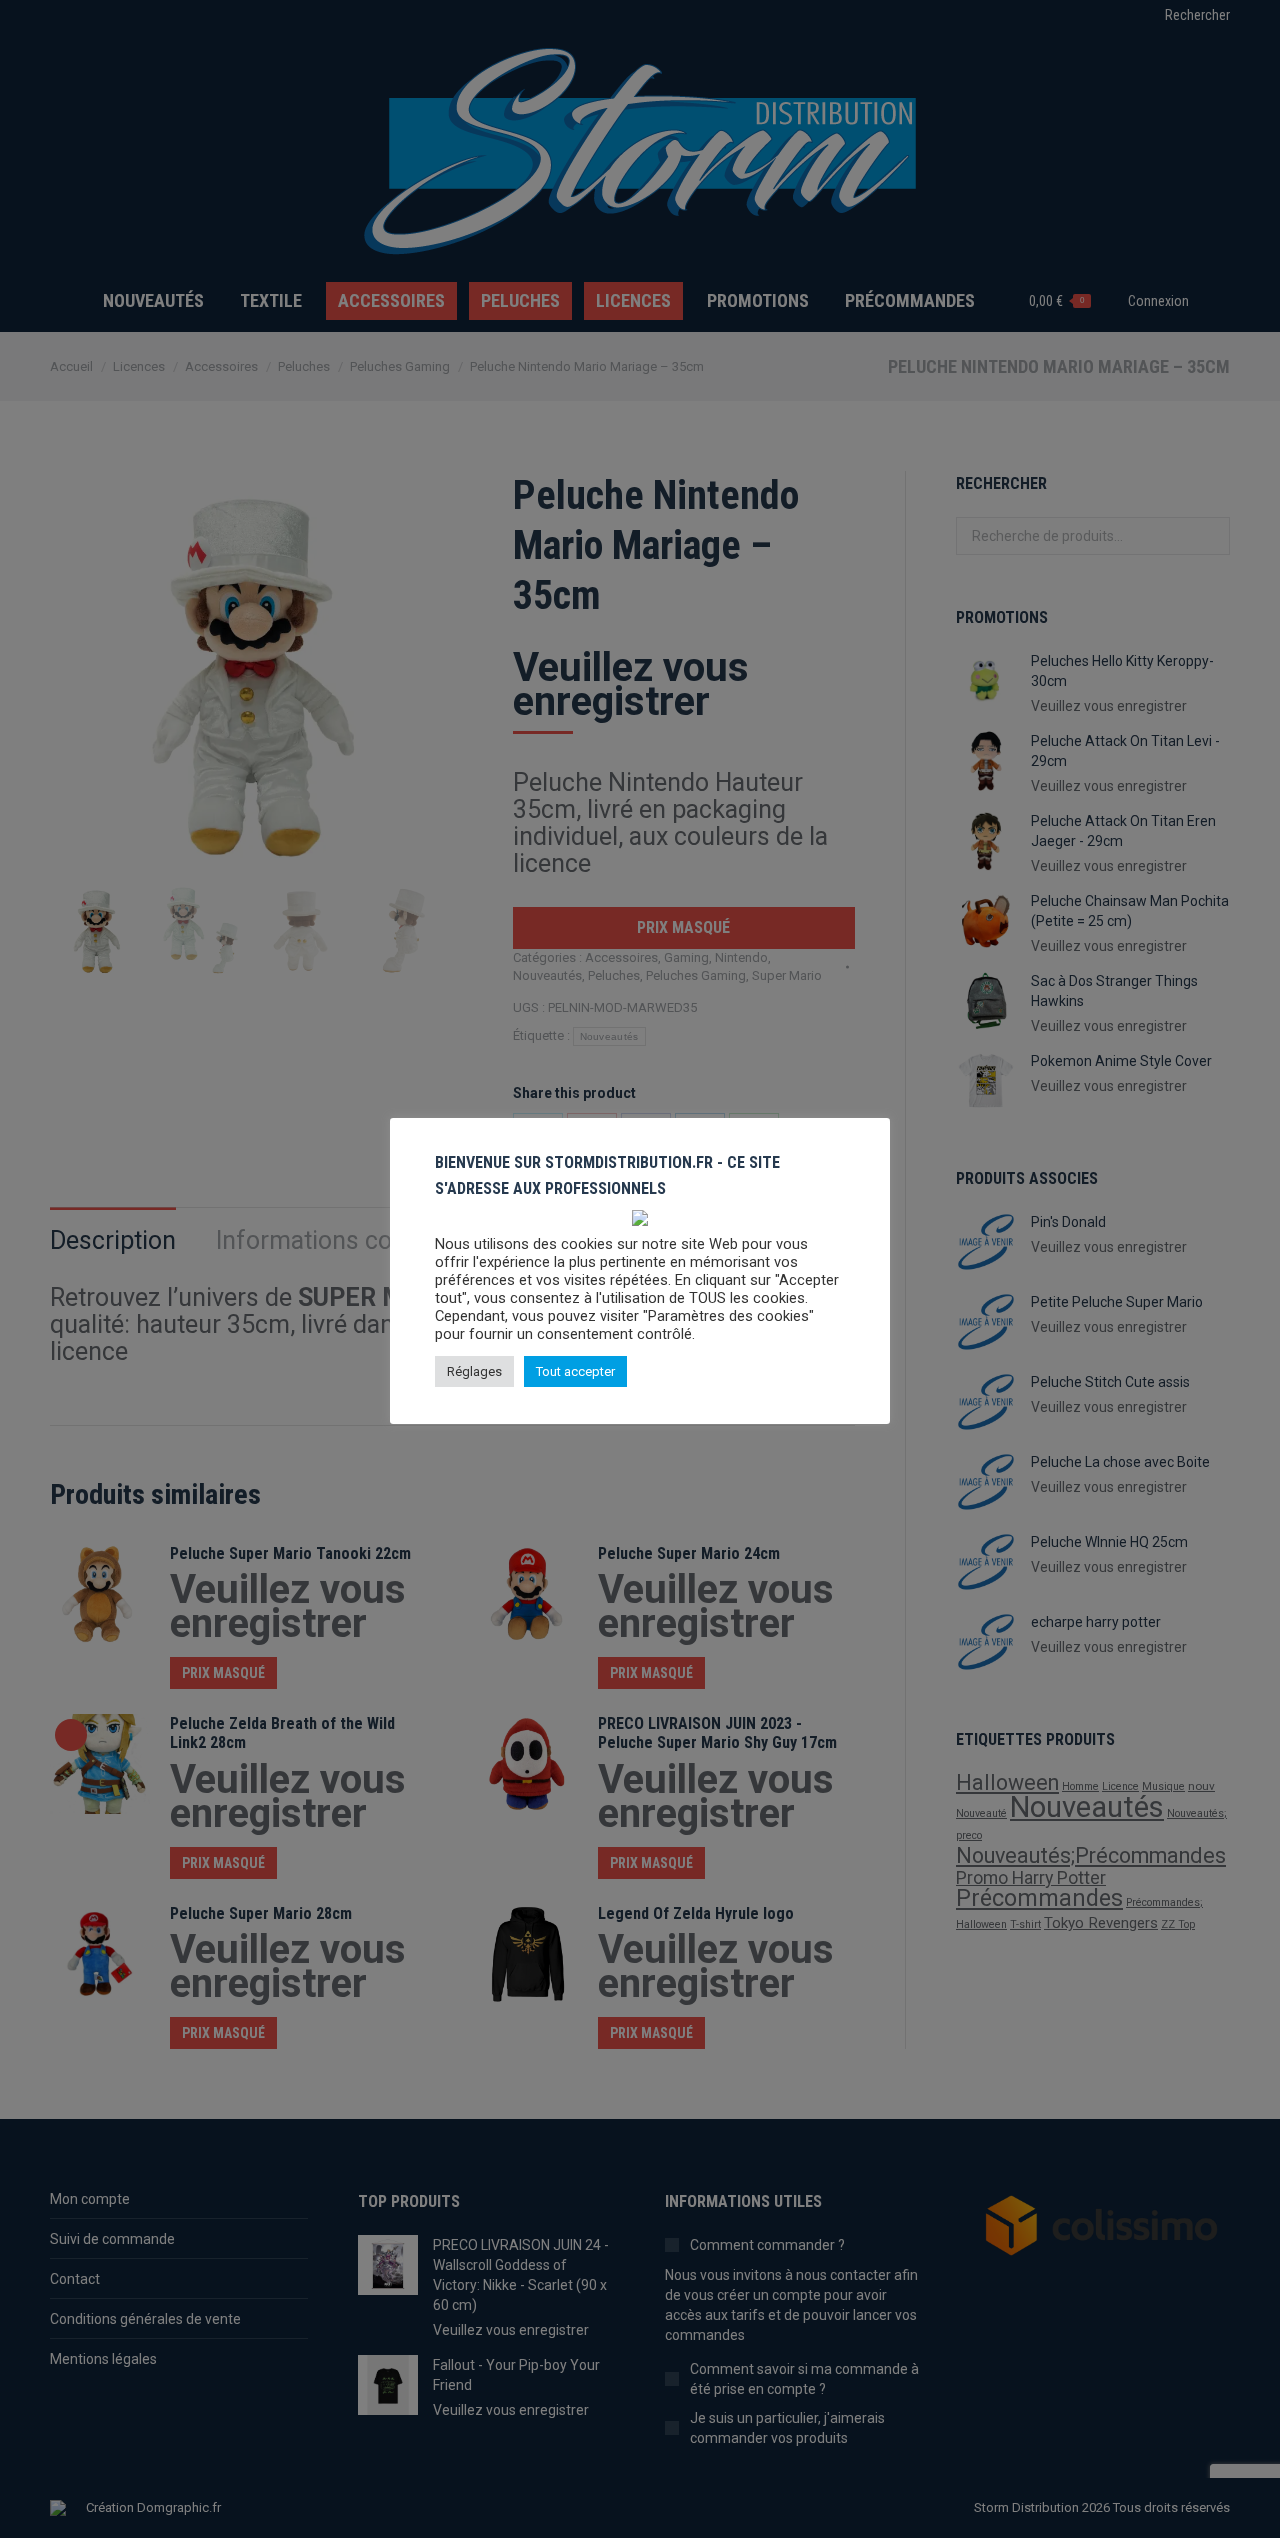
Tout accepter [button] (575, 1371)
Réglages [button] (474, 1371)
